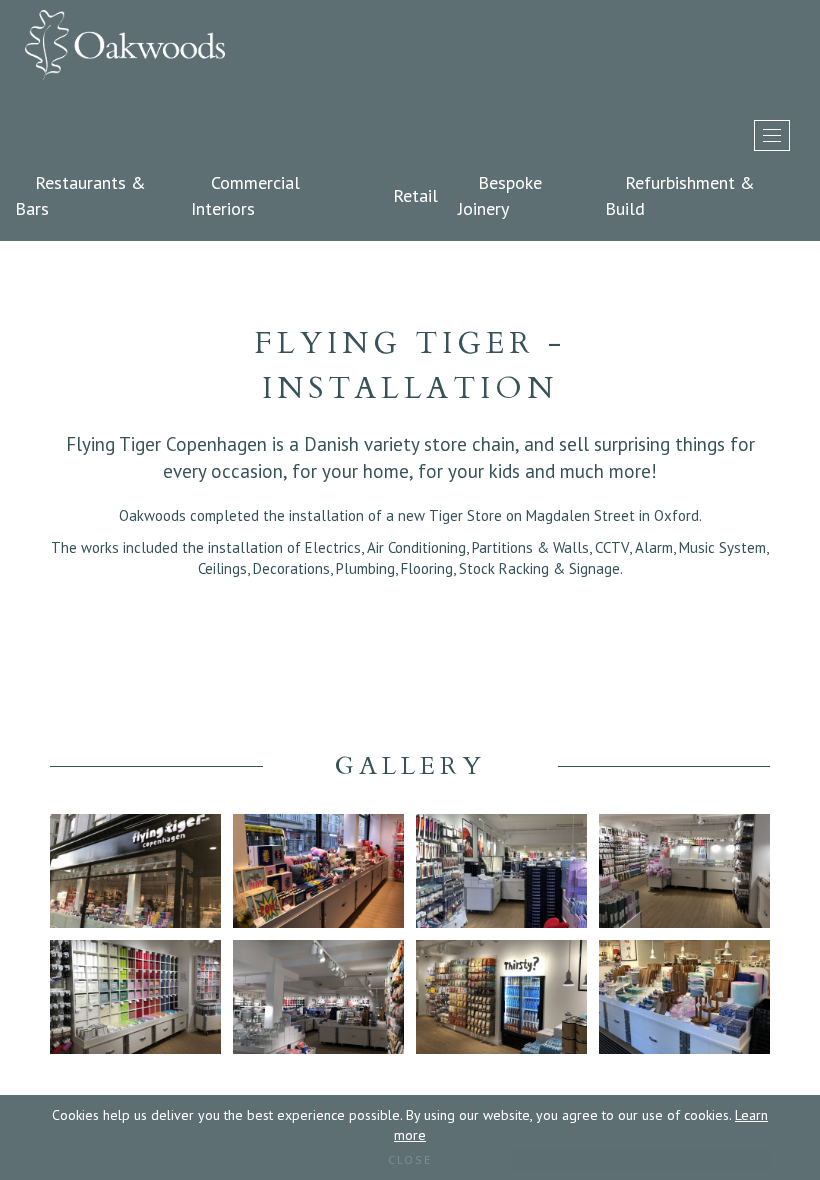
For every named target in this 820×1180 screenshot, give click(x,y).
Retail (415, 195)
